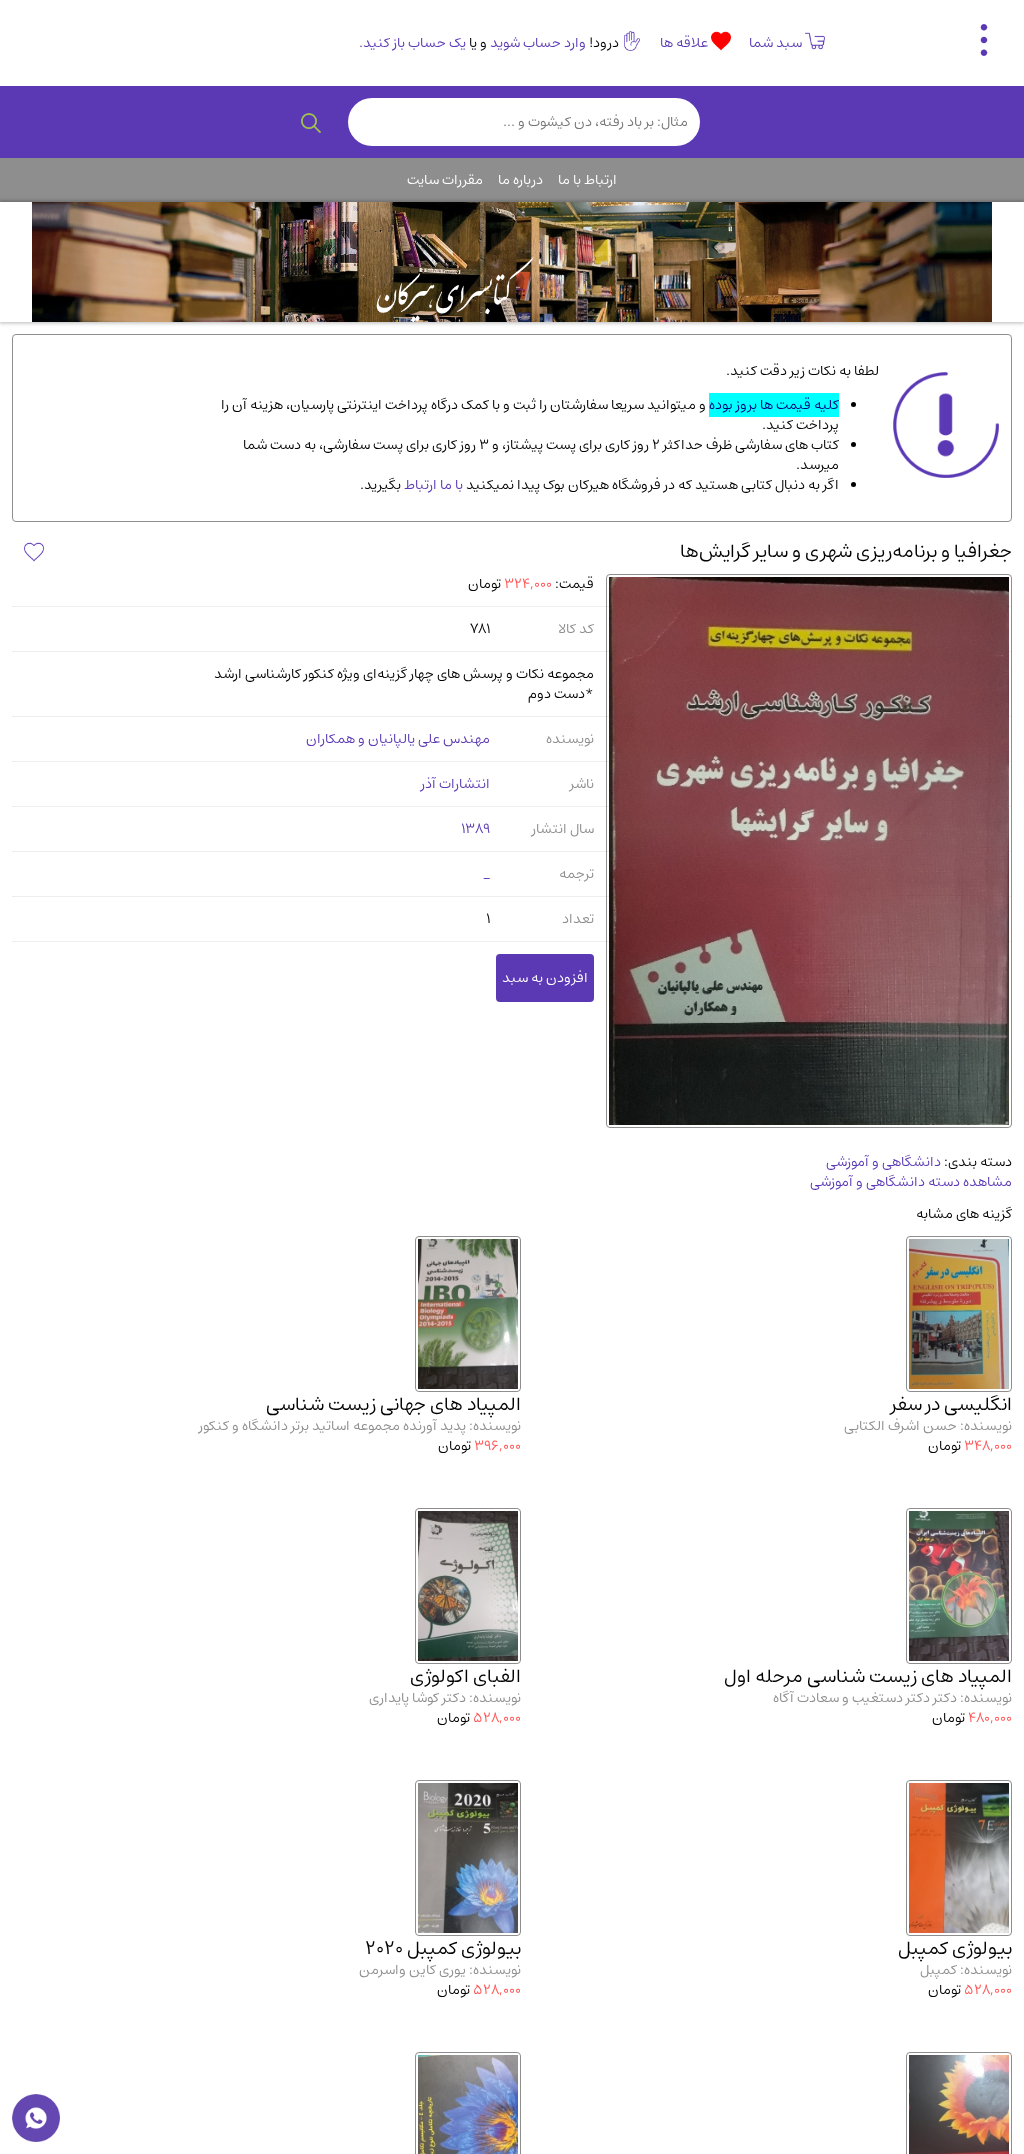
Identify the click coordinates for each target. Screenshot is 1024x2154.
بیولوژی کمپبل (955, 1948)
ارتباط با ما (587, 180)
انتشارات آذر (455, 784)
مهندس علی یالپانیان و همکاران (398, 739)
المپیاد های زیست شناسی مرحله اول (868, 1676)
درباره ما (520, 180)
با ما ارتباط (432, 485)
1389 (475, 829)
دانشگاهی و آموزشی (883, 1162)
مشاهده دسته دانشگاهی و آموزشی (911, 1182)
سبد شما (775, 43)
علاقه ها (685, 43)
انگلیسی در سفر (951, 1404)
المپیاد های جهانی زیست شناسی (393, 1404)
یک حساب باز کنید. (412, 43)
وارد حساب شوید (538, 43)
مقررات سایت (445, 180)
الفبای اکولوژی (465, 1676)
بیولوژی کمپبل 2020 (443, 1948)
